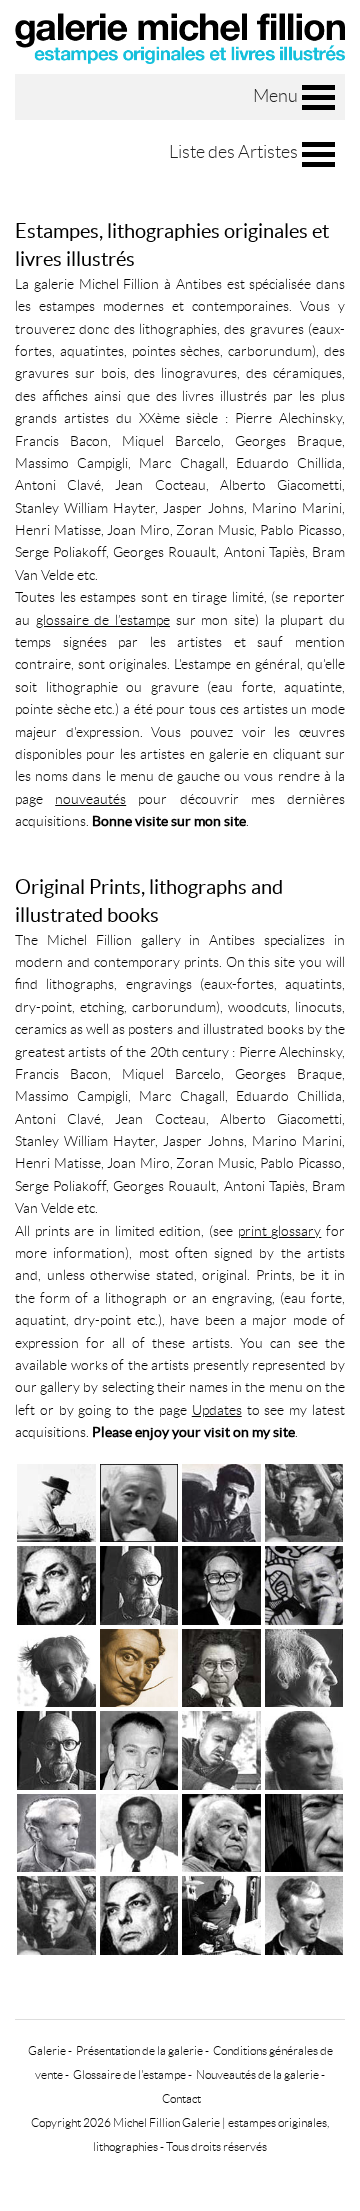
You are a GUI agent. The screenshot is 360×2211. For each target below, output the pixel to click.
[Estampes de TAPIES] (221, 1665)
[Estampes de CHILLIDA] (304, 1665)
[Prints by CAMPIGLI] (221, 1912)
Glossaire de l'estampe (129, 2074)
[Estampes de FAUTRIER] (56, 1665)
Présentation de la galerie (139, 2050)
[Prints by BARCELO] (139, 1747)
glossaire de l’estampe (103, 620)
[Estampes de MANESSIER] (304, 1500)
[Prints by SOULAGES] (304, 1830)
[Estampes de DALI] (139, 1665)
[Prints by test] (56, 1747)
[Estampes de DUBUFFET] (304, 1582)
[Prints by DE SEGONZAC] (221, 1747)
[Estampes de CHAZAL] (56, 1500)
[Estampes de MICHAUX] (56, 1582)
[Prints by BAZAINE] (304, 1912)
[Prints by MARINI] (304, 1747)
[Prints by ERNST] (56, 1830)
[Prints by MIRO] (139, 1830)
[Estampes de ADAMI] (221, 1500)
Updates (217, 1410)
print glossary (280, 1231)
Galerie (47, 2050)
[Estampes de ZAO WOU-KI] (139, 1500)
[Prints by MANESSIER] (56, 1912)
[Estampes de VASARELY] (221, 1582)
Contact (181, 2098)
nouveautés (90, 799)
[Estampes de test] (139, 1582)
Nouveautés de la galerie (257, 2074)
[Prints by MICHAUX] (139, 1912)
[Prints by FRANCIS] (221, 1830)
